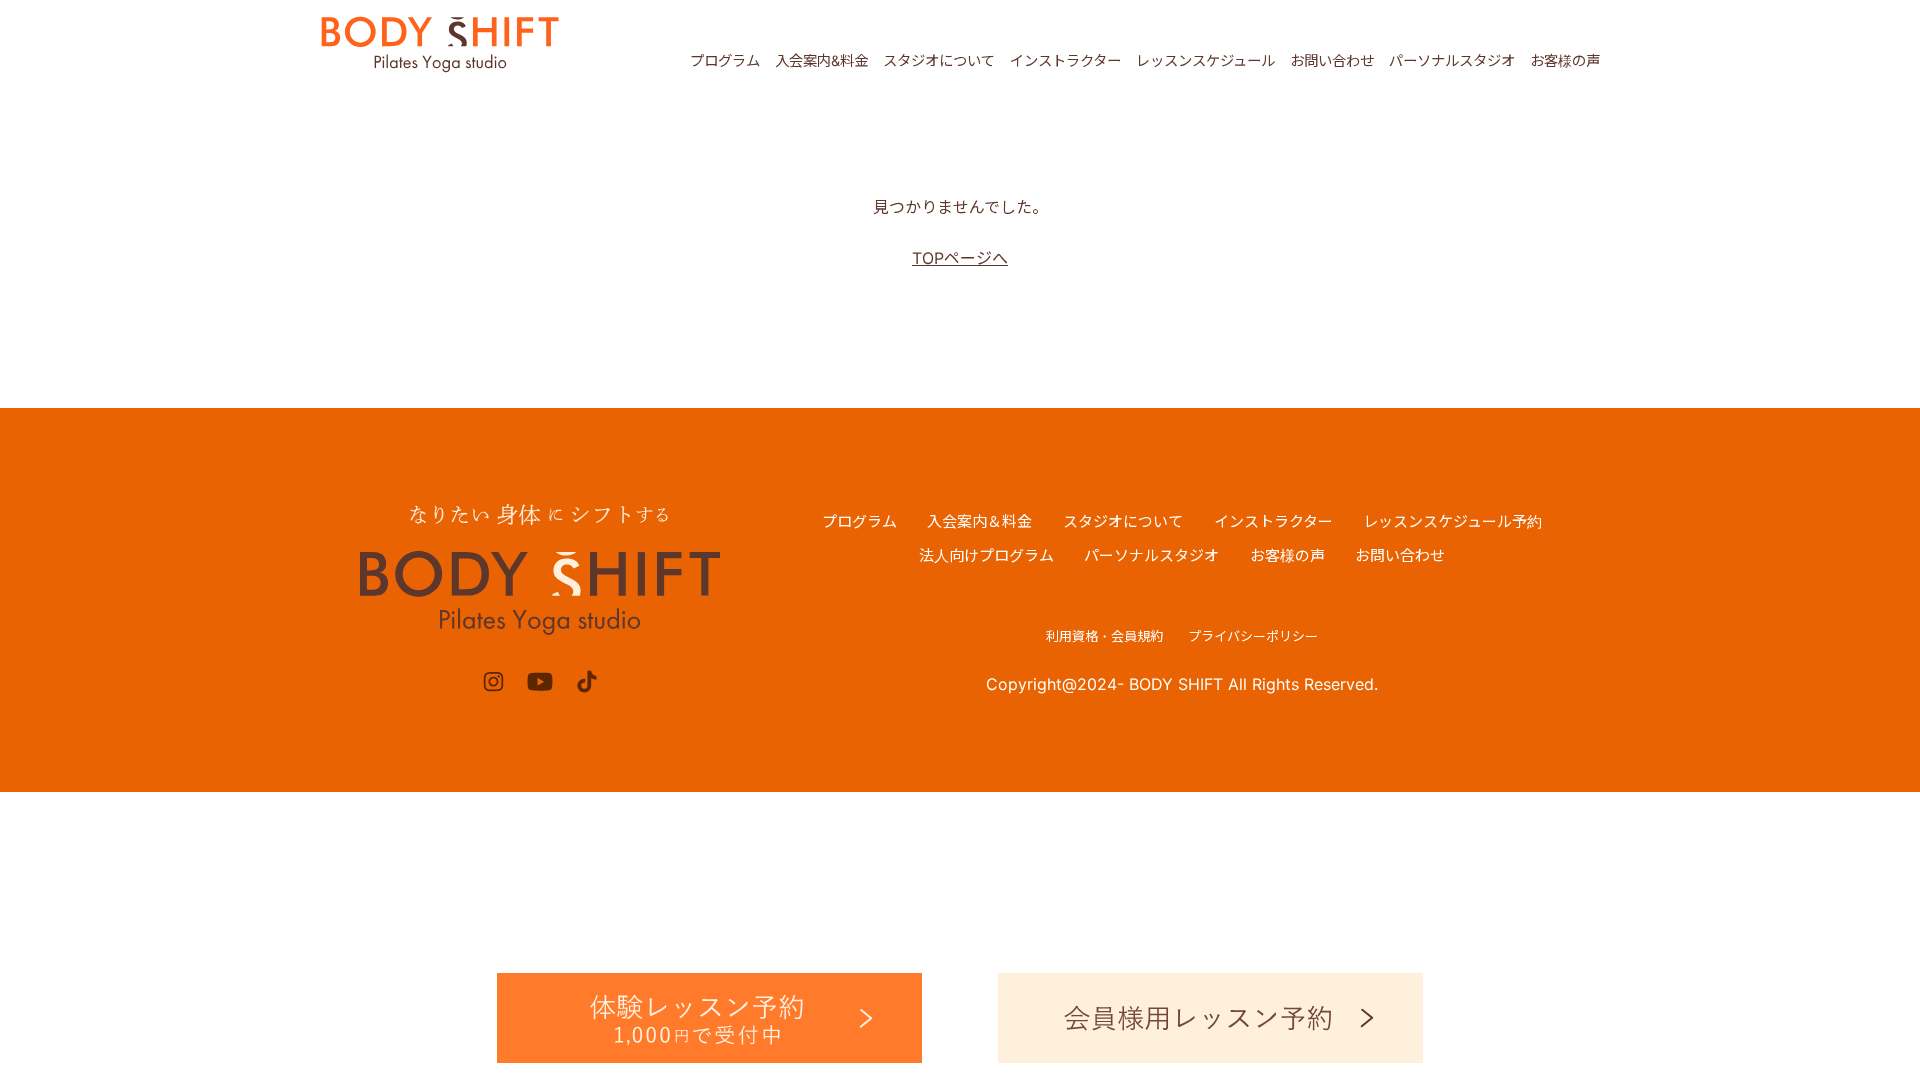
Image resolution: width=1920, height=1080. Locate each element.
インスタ (493, 681)
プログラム (725, 61)
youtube (540, 681)
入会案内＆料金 (979, 521)
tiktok (586, 681)
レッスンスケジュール (1205, 61)
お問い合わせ (1332, 61)
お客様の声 (1565, 61)
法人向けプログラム (986, 555)
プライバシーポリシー (1253, 636)
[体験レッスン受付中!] (709, 1018)
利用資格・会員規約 (1104, 636)
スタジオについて (939, 61)
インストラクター (1065, 61)
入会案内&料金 (821, 61)
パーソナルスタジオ (1452, 61)
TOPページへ (960, 258)
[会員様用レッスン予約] (1210, 1018)
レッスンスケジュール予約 (1452, 521)
